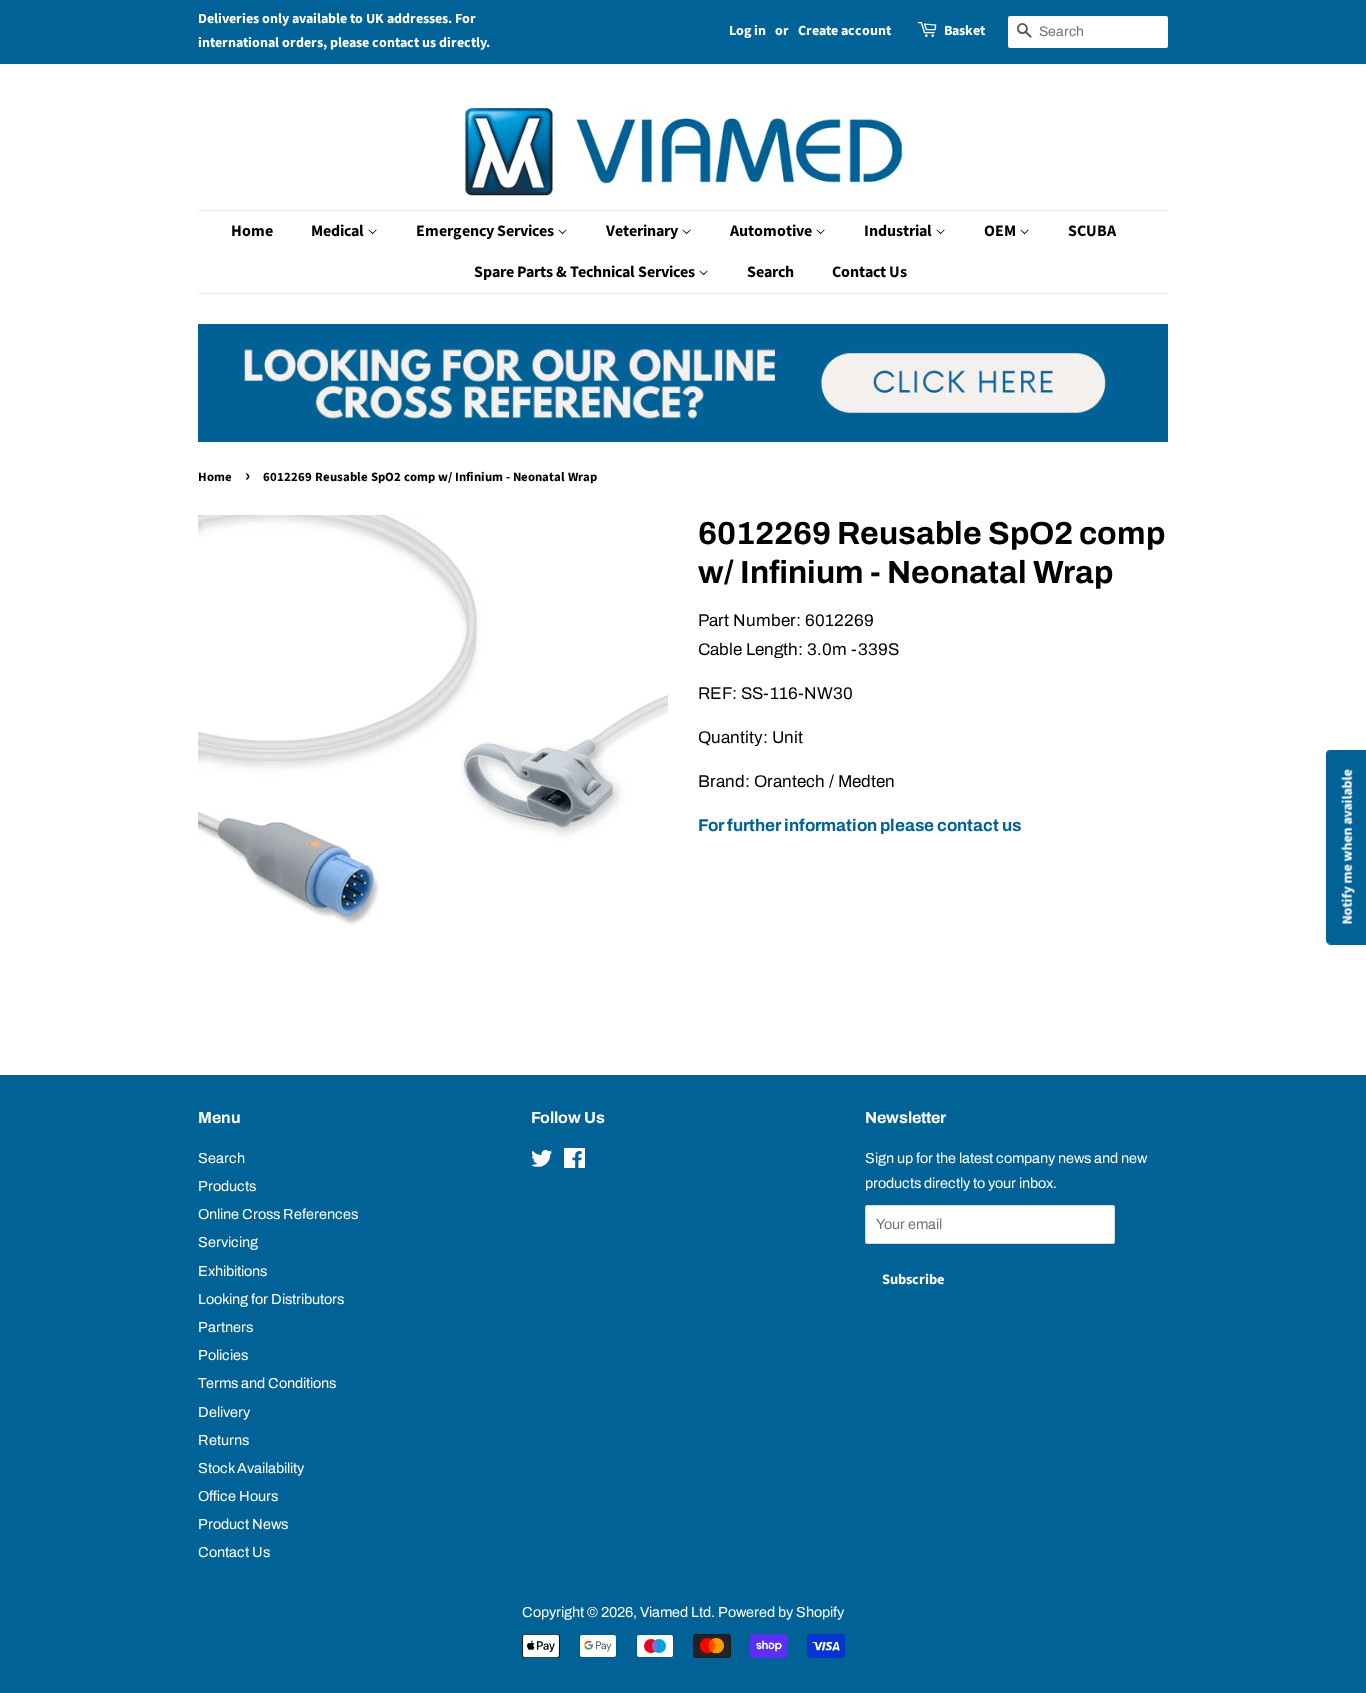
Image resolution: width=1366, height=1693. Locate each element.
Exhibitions (232, 1271)
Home (252, 231)
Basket (964, 31)
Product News (243, 1524)
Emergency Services (486, 231)
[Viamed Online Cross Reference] (683, 436)
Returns (223, 1440)
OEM (1001, 231)
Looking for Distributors (271, 1299)
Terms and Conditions (267, 1383)
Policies (223, 1355)
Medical (339, 231)
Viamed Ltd (675, 1612)
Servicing (228, 1242)
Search (770, 272)
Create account (844, 31)
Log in (747, 31)
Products (227, 1186)
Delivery (224, 1412)
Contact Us (869, 272)
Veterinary (643, 231)
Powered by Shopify (781, 1612)
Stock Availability (251, 1468)
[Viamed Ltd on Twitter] (542, 1162)
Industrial (899, 231)
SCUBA (1092, 231)
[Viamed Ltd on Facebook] (574, 1162)
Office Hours (238, 1496)
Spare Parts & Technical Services (586, 272)
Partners (225, 1327)
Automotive (772, 231)
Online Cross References (278, 1214)
